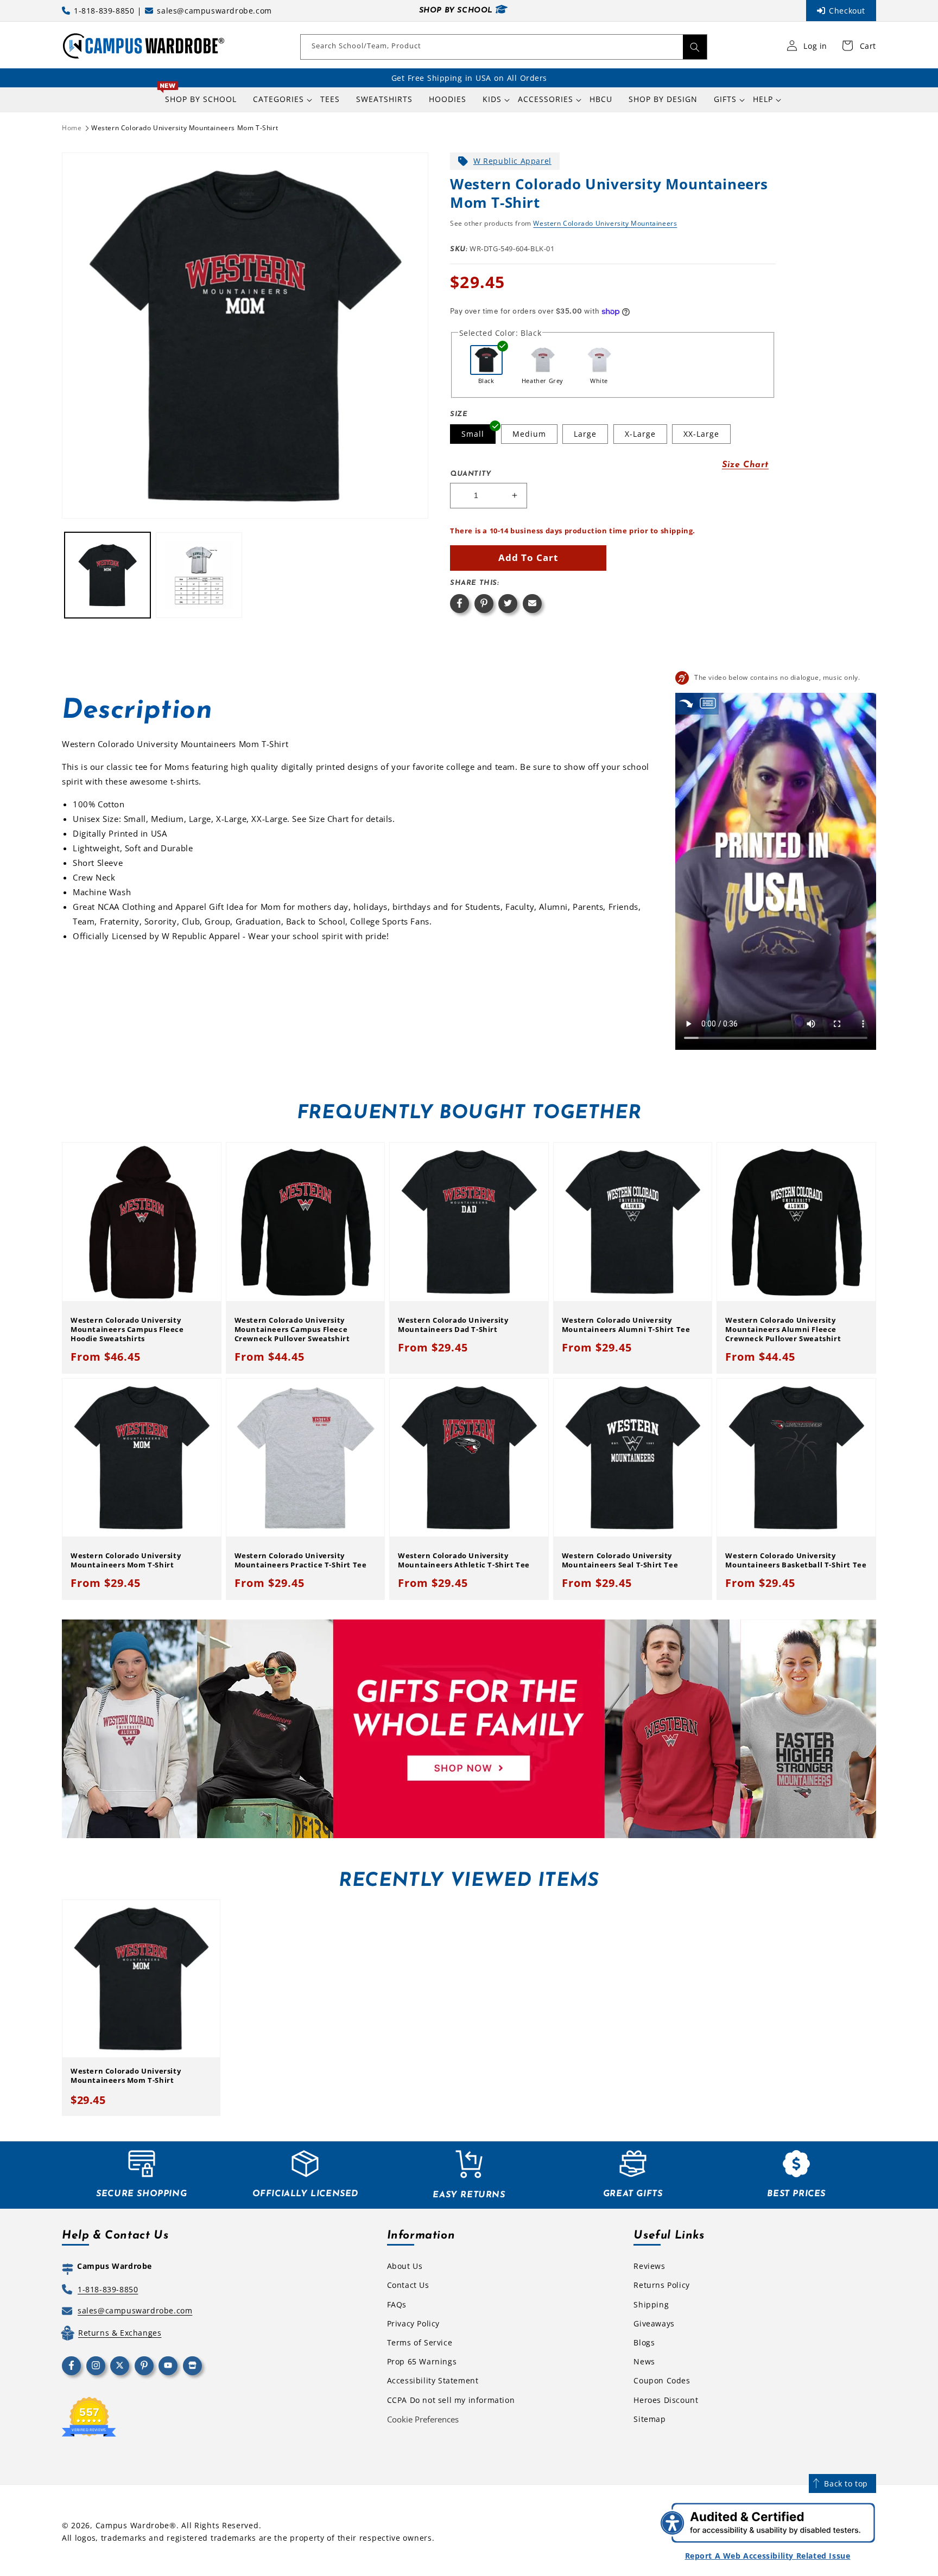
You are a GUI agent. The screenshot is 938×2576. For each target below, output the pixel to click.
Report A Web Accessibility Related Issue (768, 2556)
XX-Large (701, 434)
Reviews (649, 2266)
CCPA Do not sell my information (451, 2400)
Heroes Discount (666, 2400)
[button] (278, 99)
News (644, 2361)
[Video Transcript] (708, 703)
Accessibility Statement (433, 2380)
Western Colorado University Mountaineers (605, 223)
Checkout (847, 11)
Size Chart (745, 465)
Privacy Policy (413, 2323)
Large (585, 434)
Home (72, 128)
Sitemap (649, 2419)
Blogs (644, 2342)
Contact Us (408, 2285)
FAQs (397, 2304)
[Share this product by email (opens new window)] (532, 604)
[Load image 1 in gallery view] (107, 575)
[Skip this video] (686, 703)
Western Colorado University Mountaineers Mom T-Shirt (185, 128)
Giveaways (654, 2323)
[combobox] (504, 47)
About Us (405, 2266)
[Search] (695, 47)
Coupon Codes (662, 2380)
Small (473, 434)
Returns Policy (661, 2285)
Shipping (651, 2304)
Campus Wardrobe (133, 2525)
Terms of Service (420, 2342)
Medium (529, 434)
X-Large (640, 434)
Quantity (471, 474)
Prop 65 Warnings (422, 2361)
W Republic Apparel (512, 161)
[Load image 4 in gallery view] (199, 575)
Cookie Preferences (423, 2419)
